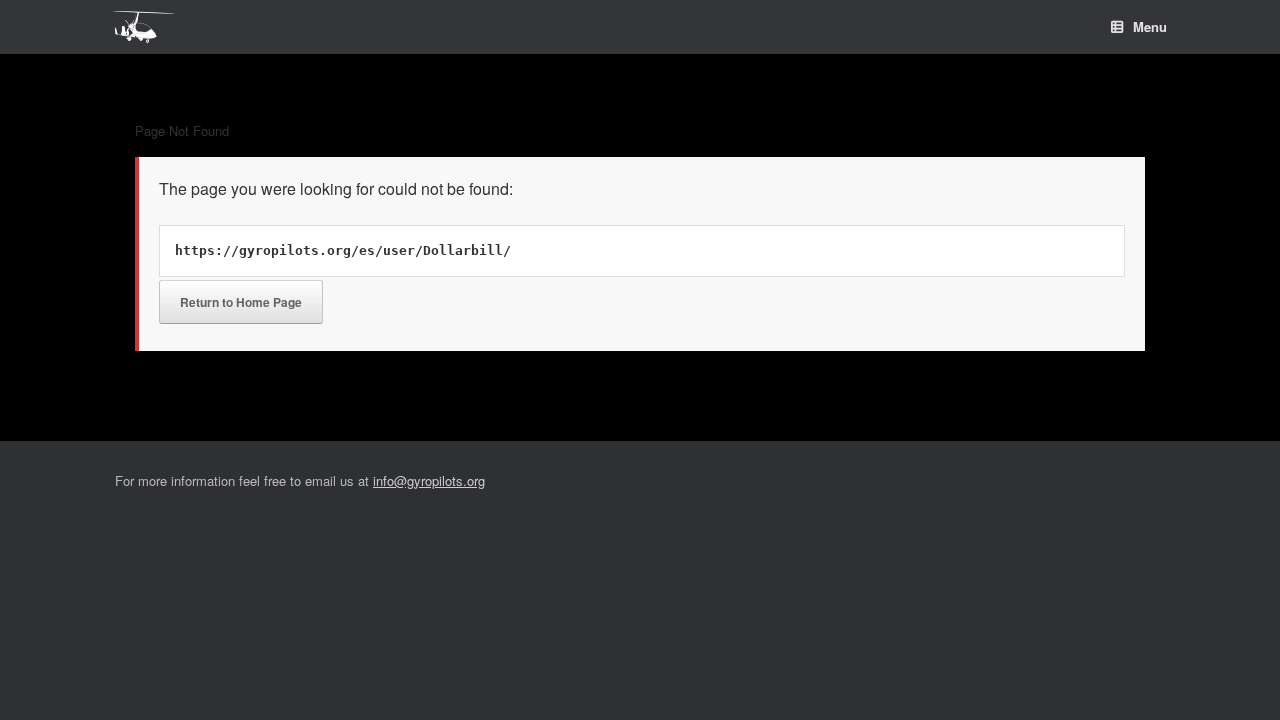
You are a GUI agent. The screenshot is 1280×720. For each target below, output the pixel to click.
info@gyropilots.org (429, 480)
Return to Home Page (241, 302)
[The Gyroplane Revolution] (144, 27)
